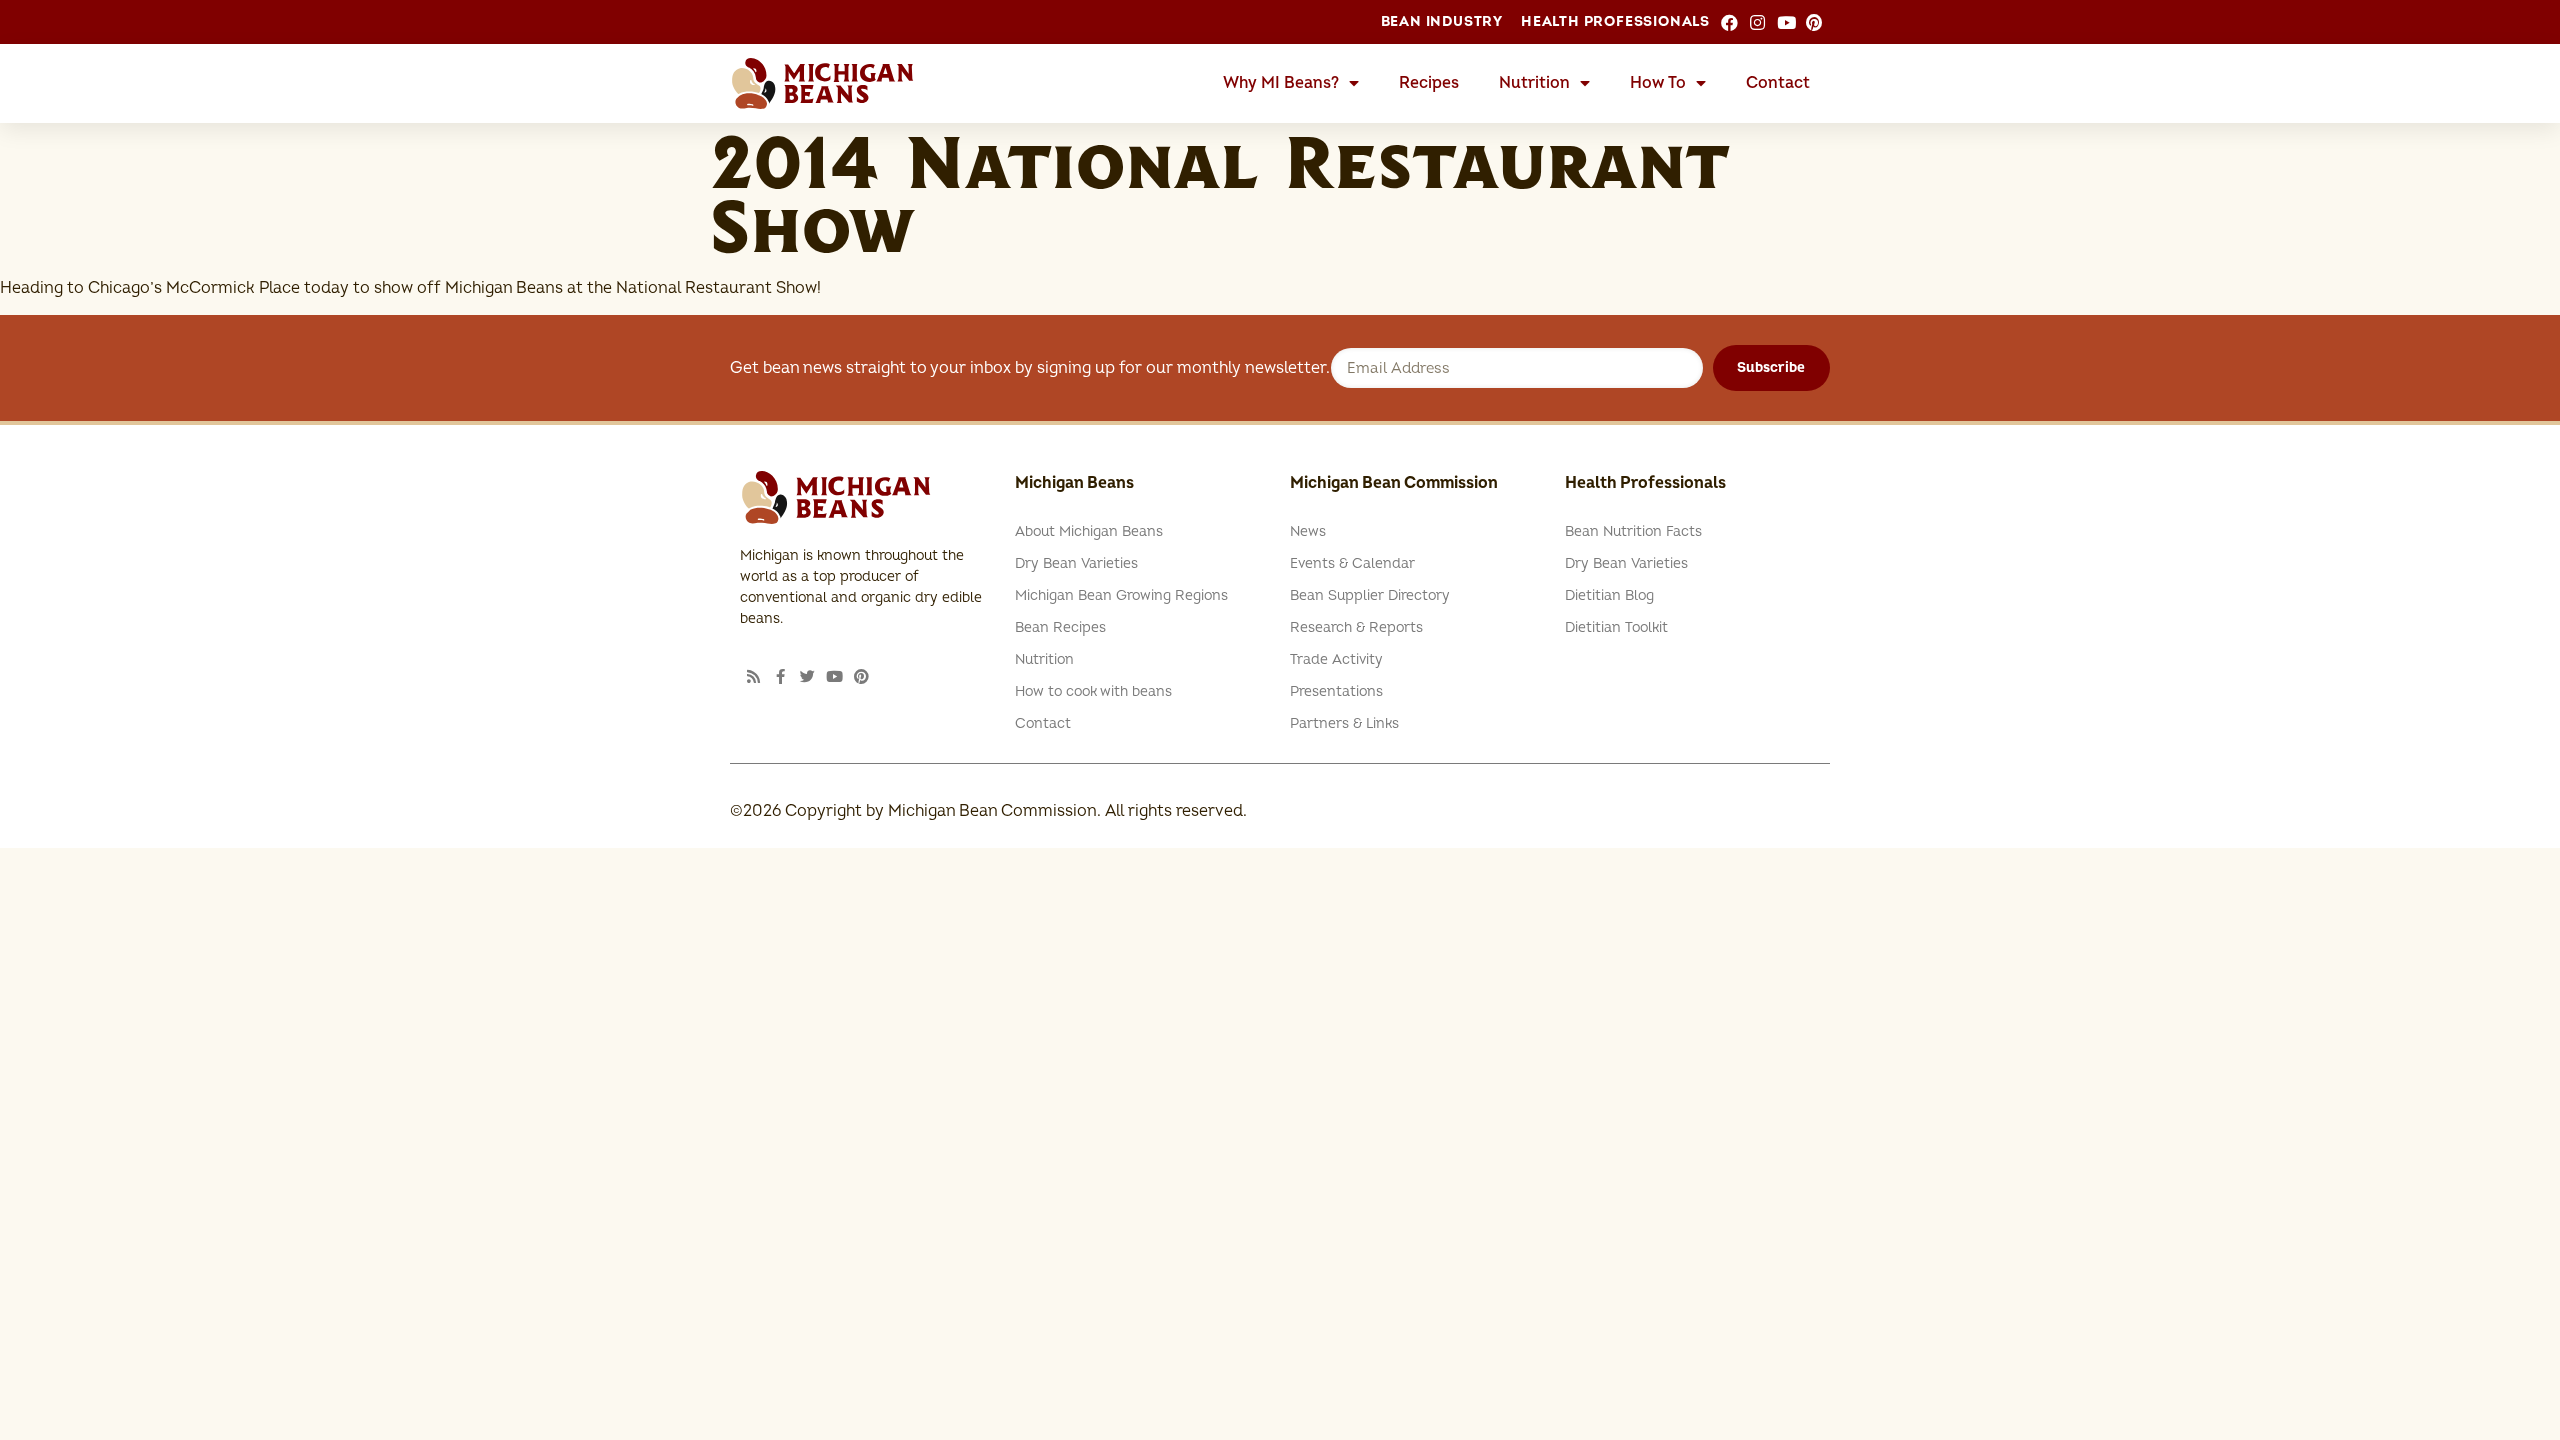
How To (1658, 83)
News (1308, 531)
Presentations (1336, 691)
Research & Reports (1356, 627)
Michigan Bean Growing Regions (1121, 595)
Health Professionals (1615, 21)
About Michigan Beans (1089, 531)
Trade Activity (1336, 659)
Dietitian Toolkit (1616, 627)
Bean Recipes (1060, 627)
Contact (1778, 83)
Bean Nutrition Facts (1633, 531)
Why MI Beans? (1281, 83)
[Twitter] (807, 676)
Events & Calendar (1352, 563)
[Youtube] (834, 676)
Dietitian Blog (1609, 595)
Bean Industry (1442, 21)
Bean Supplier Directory (1370, 595)
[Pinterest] (861, 676)
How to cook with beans (1093, 691)
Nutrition (1534, 83)
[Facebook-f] (780, 676)
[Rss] (753, 676)
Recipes (1429, 83)
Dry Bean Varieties (1076, 563)
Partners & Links (1344, 723)
